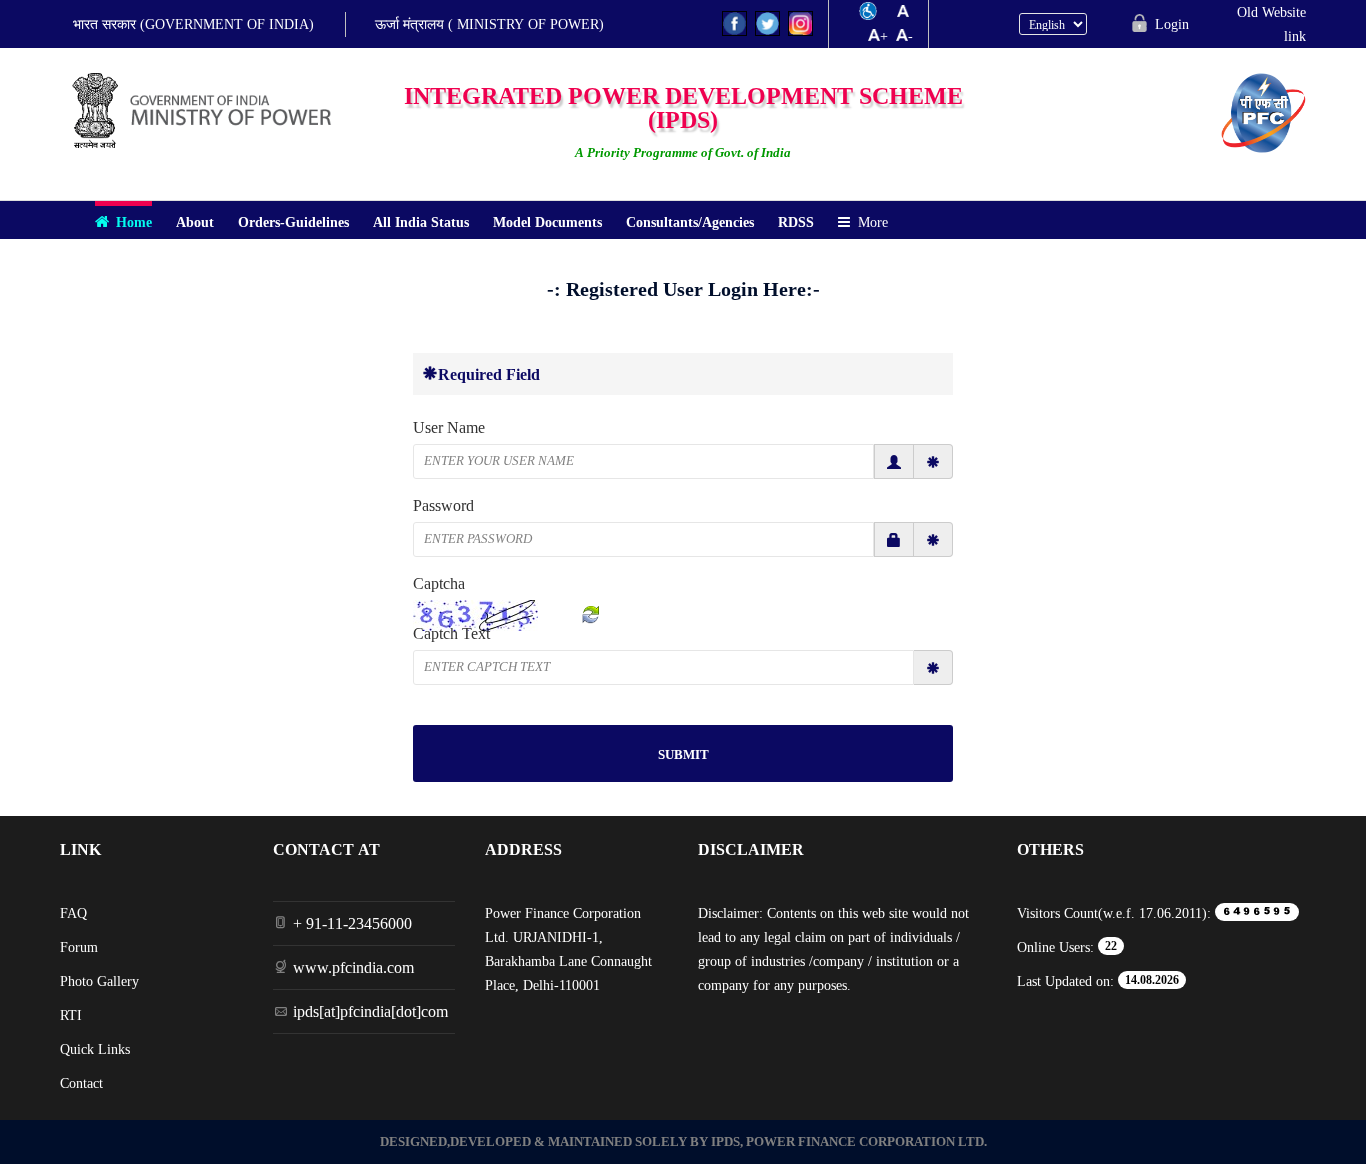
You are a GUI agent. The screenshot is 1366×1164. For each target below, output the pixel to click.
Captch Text (451, 633)
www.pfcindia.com (353, 967)
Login (1172, 24)
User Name (449, 427)
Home (134, 222)
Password (443, 505)
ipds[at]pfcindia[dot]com (370, 1011)
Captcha (439, 583)
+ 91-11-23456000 (352, 923)
